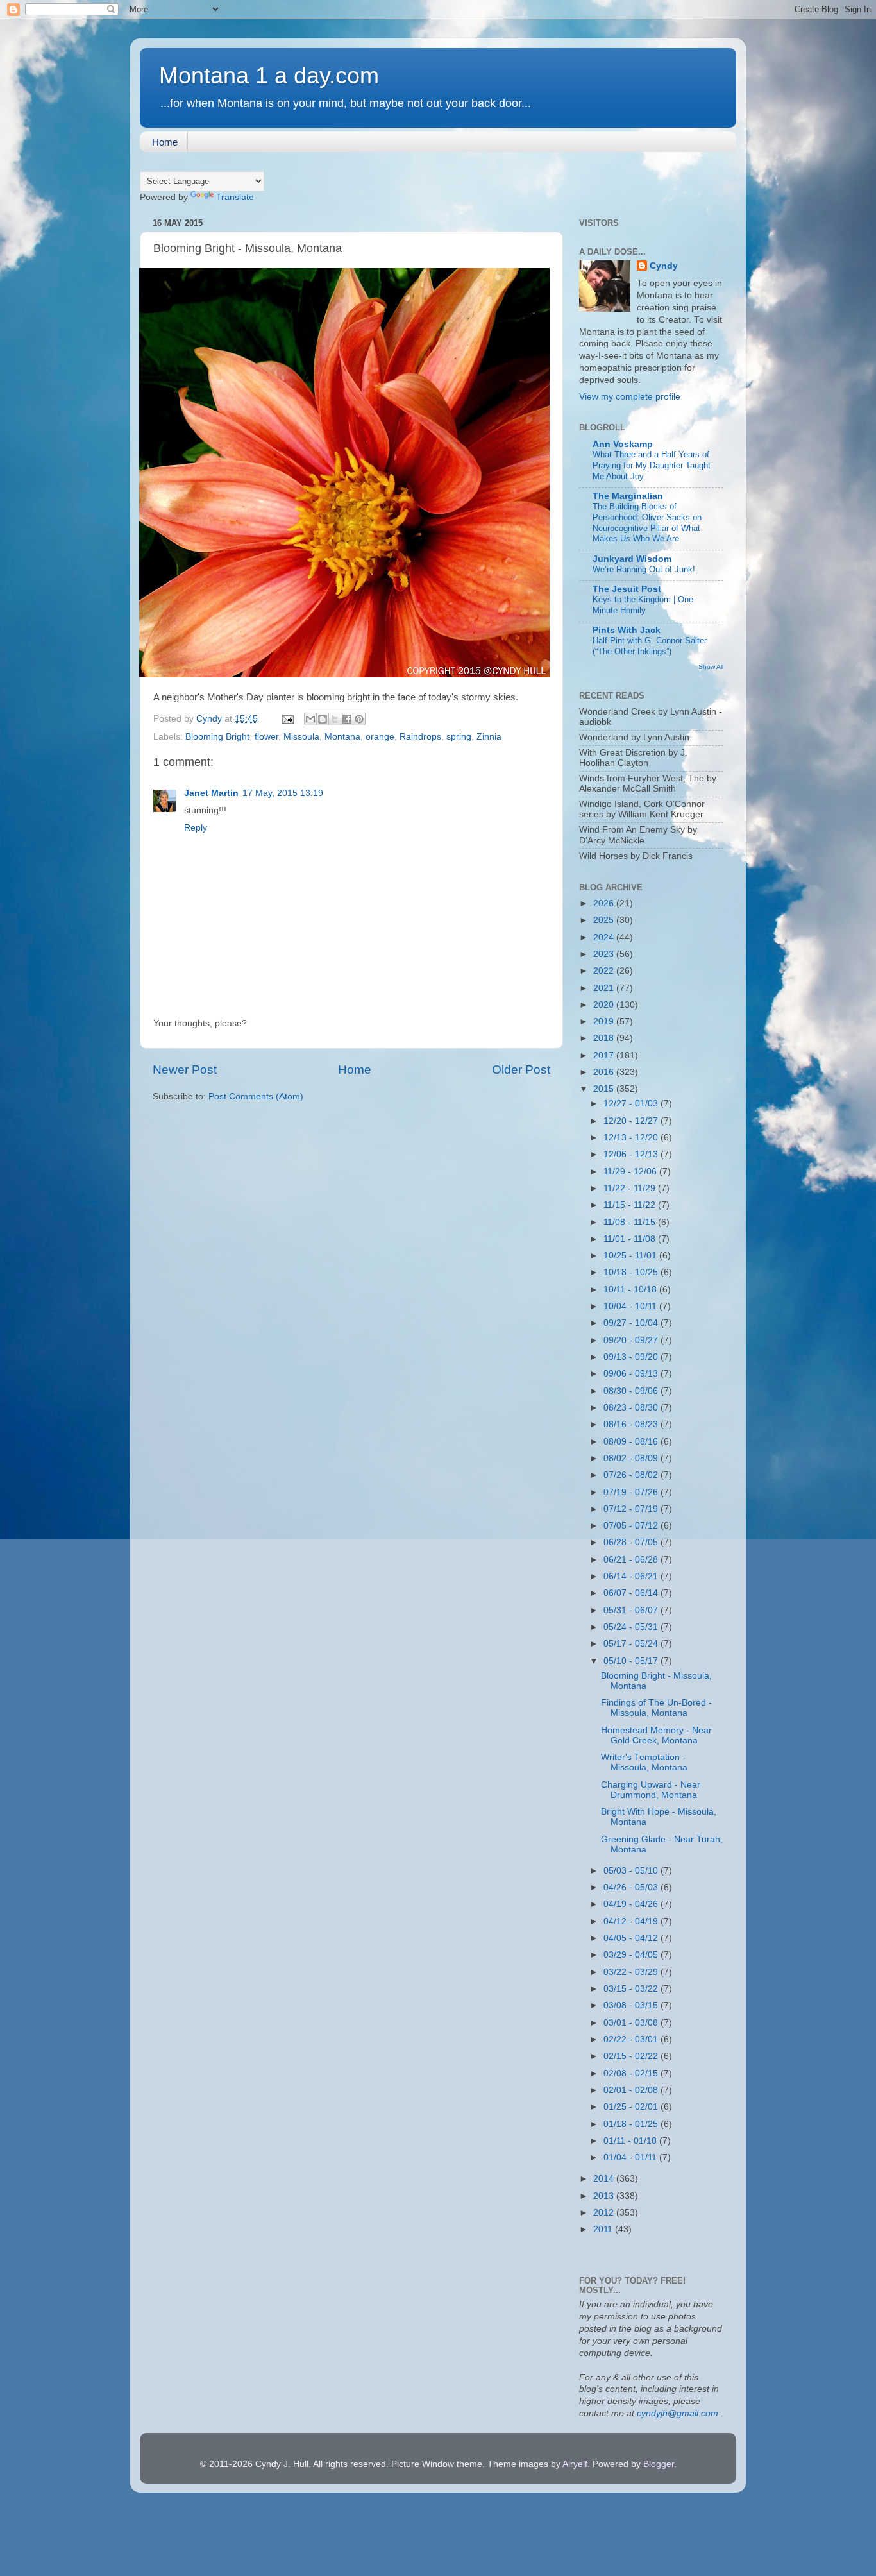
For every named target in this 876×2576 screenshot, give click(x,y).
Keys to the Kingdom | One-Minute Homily (644, 605)
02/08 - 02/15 (632, 2073)
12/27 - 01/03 (632, 1104)
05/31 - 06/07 (632, 1610)
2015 (605, 1089)
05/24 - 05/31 (632, 1627)
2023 (605, 954)
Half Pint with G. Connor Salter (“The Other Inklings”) (650, 646)
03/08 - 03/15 (632, 2005)
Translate (235, 197)
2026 (605, 903)
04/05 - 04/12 (632, 1938)
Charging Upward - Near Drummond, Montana (651, 1790)
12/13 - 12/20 (632, 1138)
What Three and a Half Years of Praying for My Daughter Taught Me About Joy (652, 465)
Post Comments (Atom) (256, 1097)
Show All (711, 667)
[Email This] (310, 719)
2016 (605, 1072)
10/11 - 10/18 (631, 1290)
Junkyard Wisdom (632, 559)
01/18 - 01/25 (632, 2124)
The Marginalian (628, 496)
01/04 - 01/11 (631, 2157)
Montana (342, 737)
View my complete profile (630, 397)
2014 (605, 2179)
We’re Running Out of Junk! (644, 569)
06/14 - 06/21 (632, 1576)
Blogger (659, 2464)
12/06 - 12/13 (632, 1154)
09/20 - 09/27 (632, 1340)
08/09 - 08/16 (632, 1442)
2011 (604, 2229)
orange (380, 737)
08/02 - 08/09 (632, 1458)
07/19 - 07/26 (632, 1492)
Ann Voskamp (623, 444)
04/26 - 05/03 (632, 1887)
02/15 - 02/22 (632, 2056)
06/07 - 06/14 (632, 1593)
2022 (605, 971)
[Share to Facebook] (347, 719)
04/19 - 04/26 (632, 1904)
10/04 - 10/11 (631, 1306)
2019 (605, 1021)
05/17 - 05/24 (632, 1644)
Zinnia (489, 737)
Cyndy (664, 266)
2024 (605, 937)
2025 (605, 920)
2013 (605, 2196)
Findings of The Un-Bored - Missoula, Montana (656, 1708)
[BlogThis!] (323, 719)
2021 (605, 988)
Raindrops (420, 737)
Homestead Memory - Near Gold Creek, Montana (656, 1735)
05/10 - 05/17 (632, 1661)
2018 (605, 1038)
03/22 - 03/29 (632, 1972)
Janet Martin (211, 793)
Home (165, 142)
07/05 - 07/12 (632, 1526)
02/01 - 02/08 (632, 2090)
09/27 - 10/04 (632, 1323)
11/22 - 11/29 (631, 1188)
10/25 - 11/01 (631, 1256)
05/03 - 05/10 (632, 1871)
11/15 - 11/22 (631, 1205)
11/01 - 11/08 (631, 1239)
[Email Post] (287, 719)
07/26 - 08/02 (632, 1475)
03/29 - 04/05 (632, 1955)
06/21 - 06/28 (632, 1560)
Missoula (301, 737)
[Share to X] (335, 719)
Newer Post (185, 1070)
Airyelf (575, 2464)
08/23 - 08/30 (632, 1408)
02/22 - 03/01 (632, 2039)
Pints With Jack (627, 630)
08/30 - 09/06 (632, 1391)
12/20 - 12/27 (632, 1121)
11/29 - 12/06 (631, 1172)
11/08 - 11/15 (631, 1222)
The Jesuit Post (627, 589)
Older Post (521, 1070)
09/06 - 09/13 (632, 1374)
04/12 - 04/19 (632, 1921)
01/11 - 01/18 (631, 2141)
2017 (605, 1055)
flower (266, 737)
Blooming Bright (217, 737)
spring (459, 737)
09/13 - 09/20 (632, 1357)
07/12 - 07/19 (632, 1509)
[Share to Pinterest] (359, 719)
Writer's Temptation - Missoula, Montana (644, 1762)
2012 (605, 2213)
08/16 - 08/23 (632, 1424)
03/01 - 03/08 (632, 2023)
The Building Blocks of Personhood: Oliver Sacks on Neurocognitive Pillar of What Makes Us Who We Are (647, 522)
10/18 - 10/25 (632, 1272)
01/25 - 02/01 (632, 2107)
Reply (196, 828)
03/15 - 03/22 (632, 1989)
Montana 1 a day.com (269, 75)
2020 (605, 1005)
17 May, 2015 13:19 (283, 793)
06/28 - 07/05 (632, 1542)
